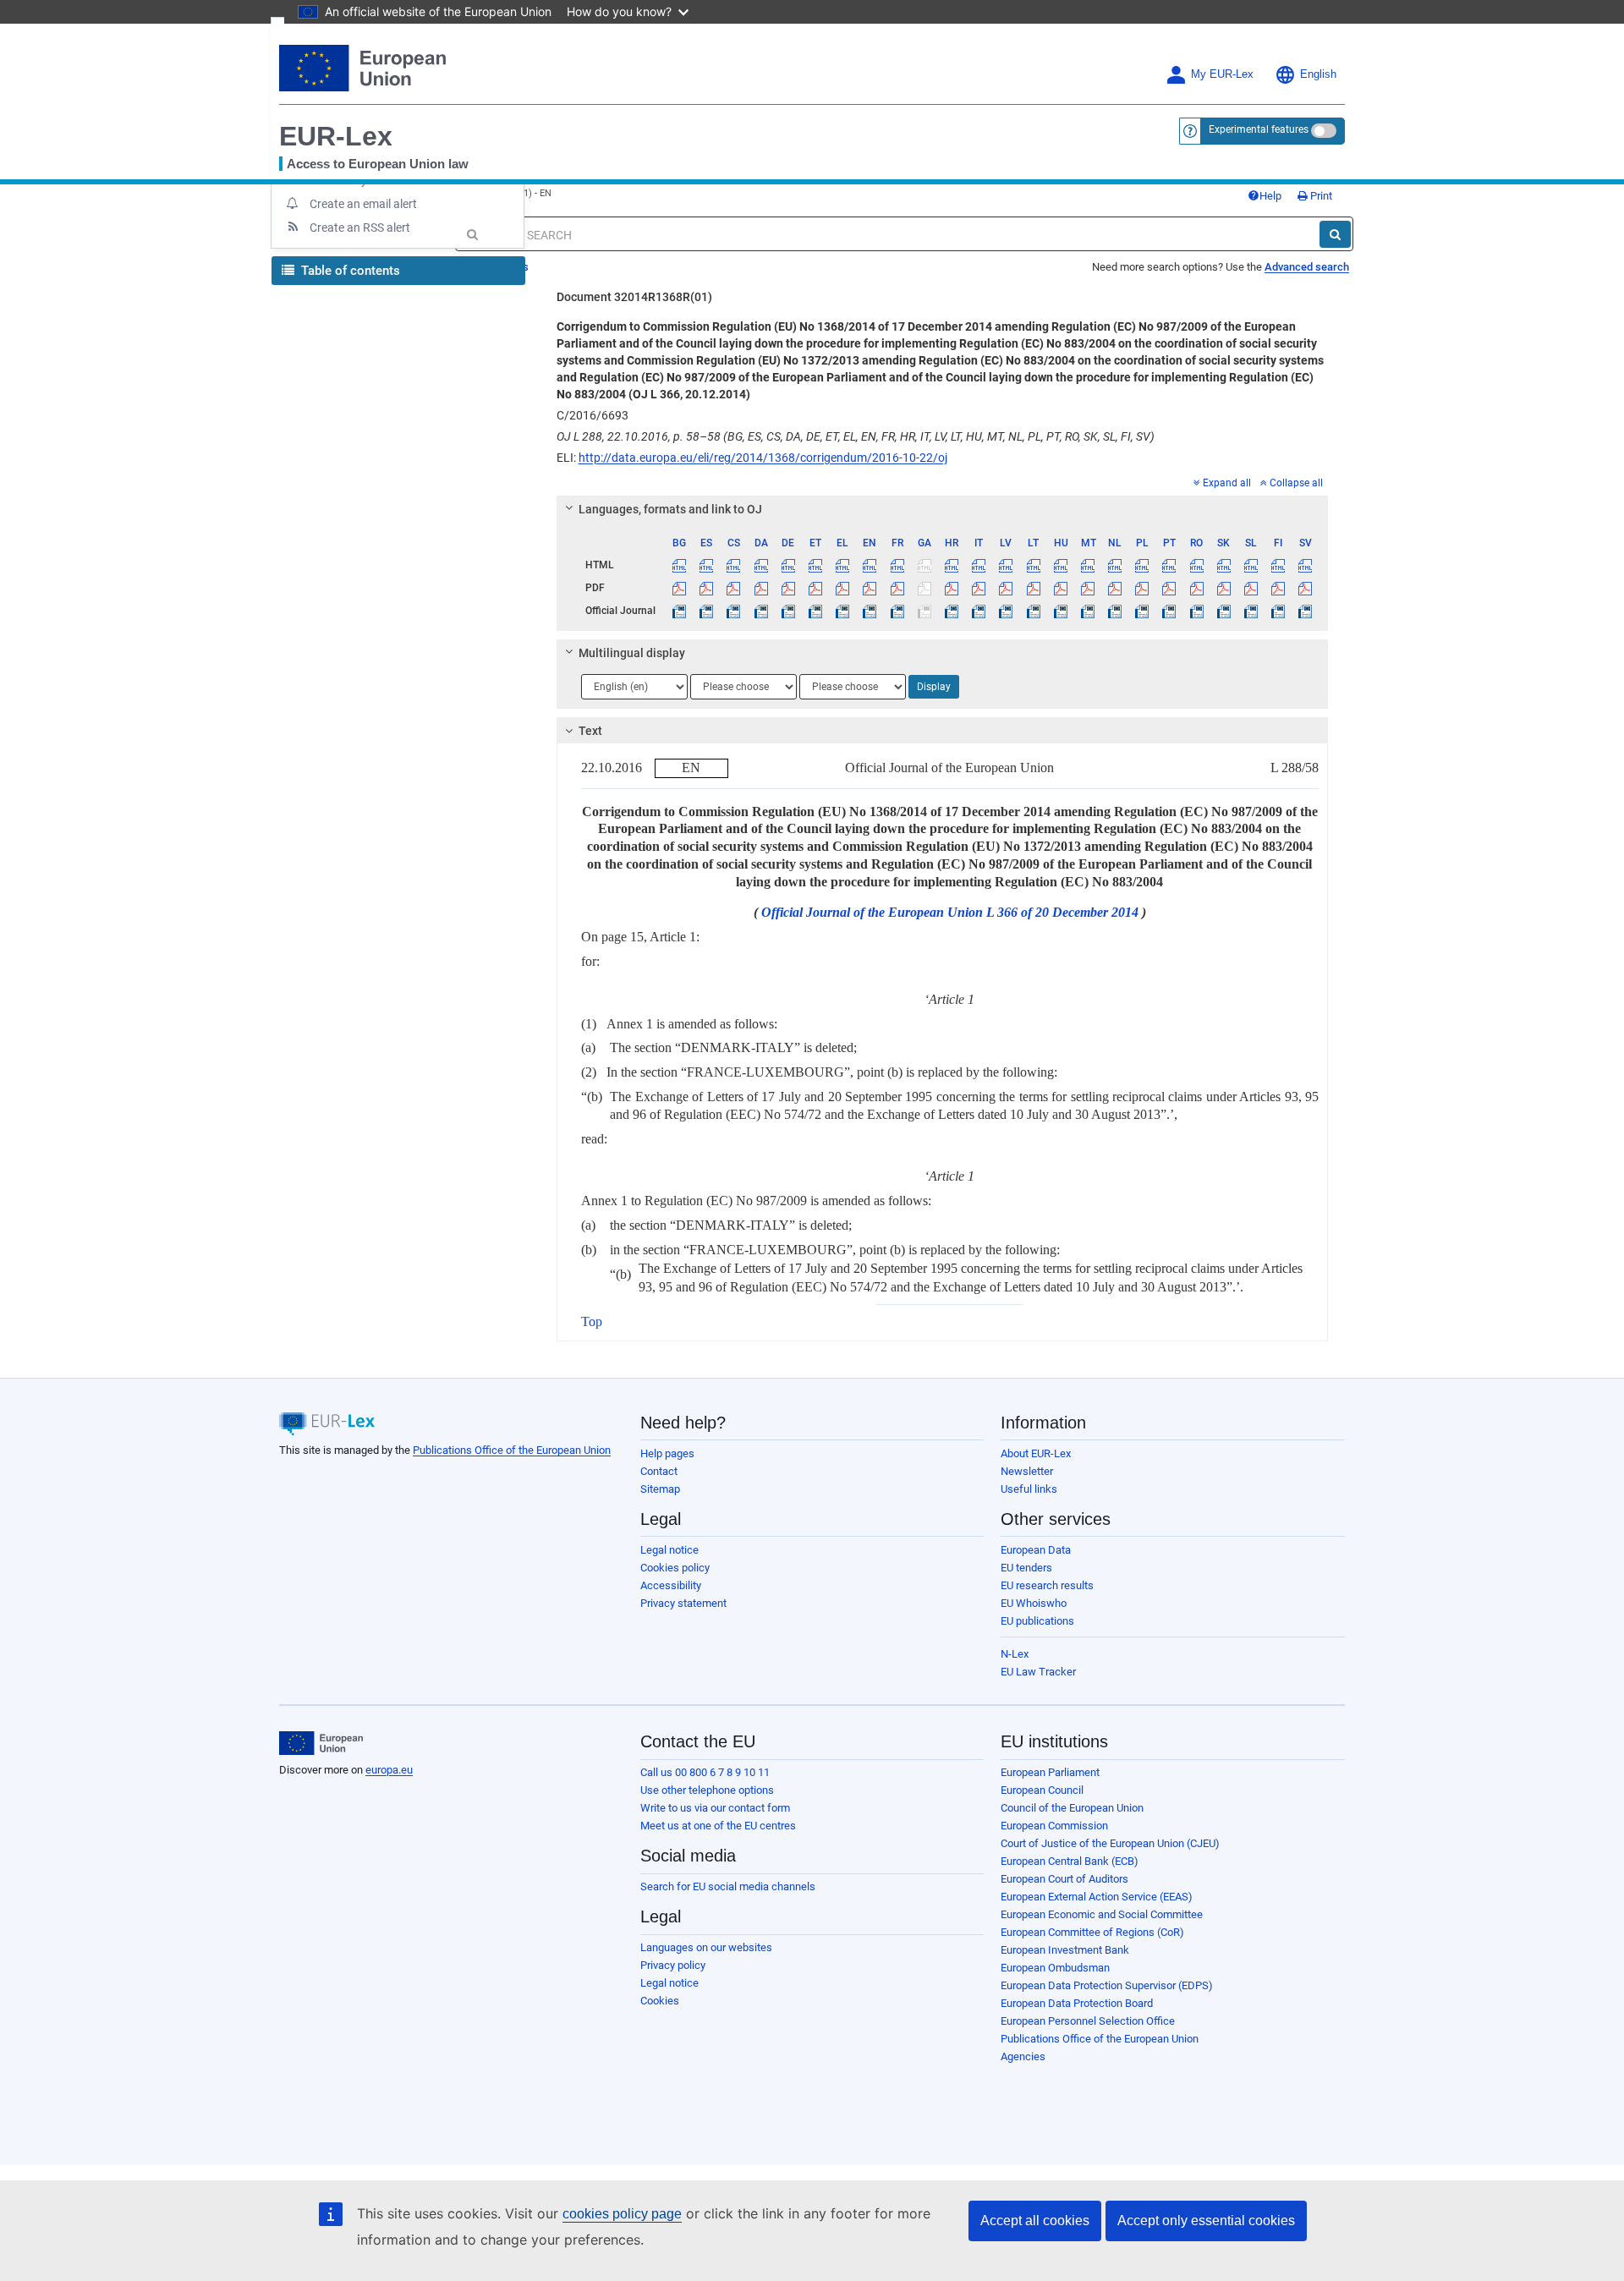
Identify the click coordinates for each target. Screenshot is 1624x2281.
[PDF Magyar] (1060, 588)
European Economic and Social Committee (1102, 1914)
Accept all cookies (1035, 2221)
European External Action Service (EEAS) (1097, 1897)
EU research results (1047, 1585)
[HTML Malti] (1087, 565)
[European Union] (321, 1743)
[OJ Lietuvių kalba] (1033, 611)
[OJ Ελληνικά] (843, 611)
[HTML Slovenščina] (1251, 565)
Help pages (667, 1453)
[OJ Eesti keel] (815, 611)
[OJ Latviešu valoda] (1006, 611)
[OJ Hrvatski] (951, 611)
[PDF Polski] (1142, 588)
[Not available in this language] (924, 565)
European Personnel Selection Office (1088, 2021)
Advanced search (1307, 267)
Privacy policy (673, 1965)
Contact (659, 1471)
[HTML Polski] (1142, 565)
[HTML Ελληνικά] (843, 565)
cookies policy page (622, 2214)
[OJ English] (870, 611)
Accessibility (671, 1585)
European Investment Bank (1065, 1950)
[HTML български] (680, 565)
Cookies (660, 2001)
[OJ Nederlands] (1115, 611)
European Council (1042, 1790)
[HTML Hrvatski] (951, 565)
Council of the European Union (1072, 1808)
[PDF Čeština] (734, 588)
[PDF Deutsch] (788, 588)
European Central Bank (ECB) (1070, 1861)
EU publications (1037, 1621)
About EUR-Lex (1036, 1453)
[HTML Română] (1196, 565)
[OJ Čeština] (734, 611)
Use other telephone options (707, 1790)
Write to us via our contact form (715, 1808)
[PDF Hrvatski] (951, 588)
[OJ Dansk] (761, 611)
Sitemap (660, 1489)
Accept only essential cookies (1206, 2221)
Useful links (1029, 1489)
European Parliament (1050, 1772)
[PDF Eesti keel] (815, 588)
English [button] (1318, 74)
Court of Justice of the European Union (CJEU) (1110, 1843)
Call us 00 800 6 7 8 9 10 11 (705, 1772)
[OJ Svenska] (1306, 611)
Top (592, 1321)
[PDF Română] (1196, 588)
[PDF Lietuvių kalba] (1033, 588)
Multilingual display (632, 653)
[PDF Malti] (1087, 588)
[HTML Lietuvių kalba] (1033, 565)
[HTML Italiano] (979, 565)
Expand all (1227, 483)
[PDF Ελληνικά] (843, 588)
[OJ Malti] (1087, 611)
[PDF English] (870, 588)
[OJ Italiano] (979, 611)
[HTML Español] (707, 565)
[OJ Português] (1169, 611)
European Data (1036, 1550)
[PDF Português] (1169, 588)
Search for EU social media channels (728, 1886)
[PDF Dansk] (761, 588)
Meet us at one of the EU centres (718, 1826)
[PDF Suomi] (1278, 588)
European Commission (1054, 1826)
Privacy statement (683, 1603)
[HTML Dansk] (761, 565)
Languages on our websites (706, 1947)
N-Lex (1015, 1654)
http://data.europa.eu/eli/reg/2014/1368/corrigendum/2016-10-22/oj (763, 458)
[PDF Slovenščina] (1251, 588)
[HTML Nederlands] (1115, 565)
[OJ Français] (897, 611)
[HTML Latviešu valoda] (1006, 565)
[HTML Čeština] (734, 565)
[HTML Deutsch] (788, 565)
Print (1320, 196)
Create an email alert (363, 204)
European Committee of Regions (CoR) (1092, 1932)
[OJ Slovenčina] (1223, 611)
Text (590, 731)
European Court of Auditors (1064, 1879)
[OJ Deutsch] (788, 611)
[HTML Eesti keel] (815, 565)
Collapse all (1296, 483)
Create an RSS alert (360, 228)
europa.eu (389, 1770)
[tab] (943, 509)
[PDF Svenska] (1306, 588)
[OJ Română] (1196, 611)
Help (1270, 196)
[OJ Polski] (1142, 611)
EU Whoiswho (1034, 1603)
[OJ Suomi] (1278, 611)
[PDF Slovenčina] (1223, 588)
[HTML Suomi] (1278, 565)
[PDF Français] (897, 588)
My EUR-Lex (1222, 74)
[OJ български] (680, 611)
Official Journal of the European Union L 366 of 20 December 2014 (950, 912)
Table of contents (349, 271)
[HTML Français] (897, 565)
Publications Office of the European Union (512, 1450)
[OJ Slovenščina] (1251, 611)
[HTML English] (870, 565)
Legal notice (669, 1550)
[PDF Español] (707, 588)
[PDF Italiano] (979, 588)
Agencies (1023, 2056)
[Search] (1335, 234)
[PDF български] (680, 588)
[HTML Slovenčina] (1223, 565)
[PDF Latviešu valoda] (1006, 588)
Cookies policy (675, 1568)
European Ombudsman (1055, 1968)
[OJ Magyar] (1060, 611)
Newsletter (1027, 1471)
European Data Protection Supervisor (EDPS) (1107, 1985)
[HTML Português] (1169, 565)
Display (934, 687)
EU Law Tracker (1038, 1672)
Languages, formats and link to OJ (670, 509)
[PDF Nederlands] (1115, 588)
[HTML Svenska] (1306, 565)
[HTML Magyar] (1060, 565)
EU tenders (1026, 1568)
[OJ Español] (707, 611)
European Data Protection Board (1077, 2003)
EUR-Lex (336, 136)
